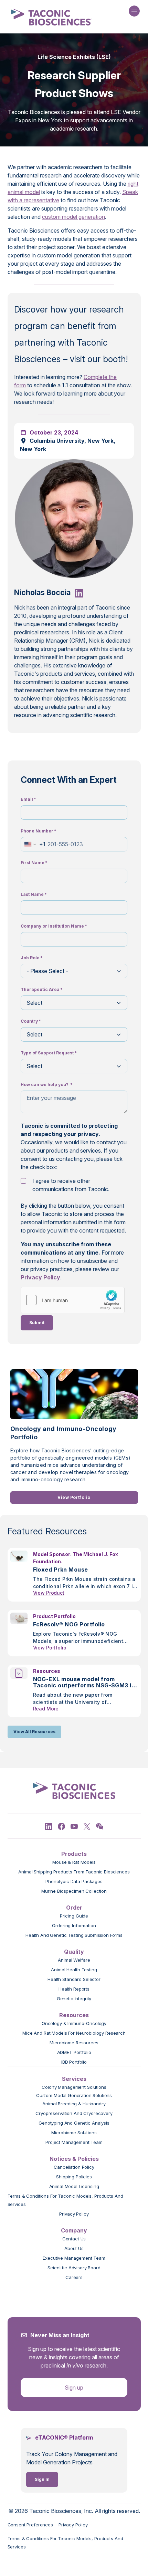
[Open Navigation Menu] (134, 11)
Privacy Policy (40, 1277)
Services (74, 2079)
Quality (74, 1952)
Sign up (74, 2388)
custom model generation (73, 217)
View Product (49, 1593)
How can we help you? (47, 1085)
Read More (46, 1709)
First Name (34, 863)
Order (74, 1908)
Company (74, 2230)
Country (31, 1021)
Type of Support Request (49, 1053)
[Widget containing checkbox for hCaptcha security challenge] (73, 1300)
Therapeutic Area (42, 989)
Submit (37, 1323)
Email (28, 799)
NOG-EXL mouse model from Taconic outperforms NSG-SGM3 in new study (84, 1682)
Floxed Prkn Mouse (61, 1570)
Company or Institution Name (54, 926)
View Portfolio (74, 1497)
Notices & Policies (74, 2159)
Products (74, 1854)
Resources (74, 2015)
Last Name (34, 894)
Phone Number (39, 831)
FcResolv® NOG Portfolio (69, 1624)
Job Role (32, 958)
